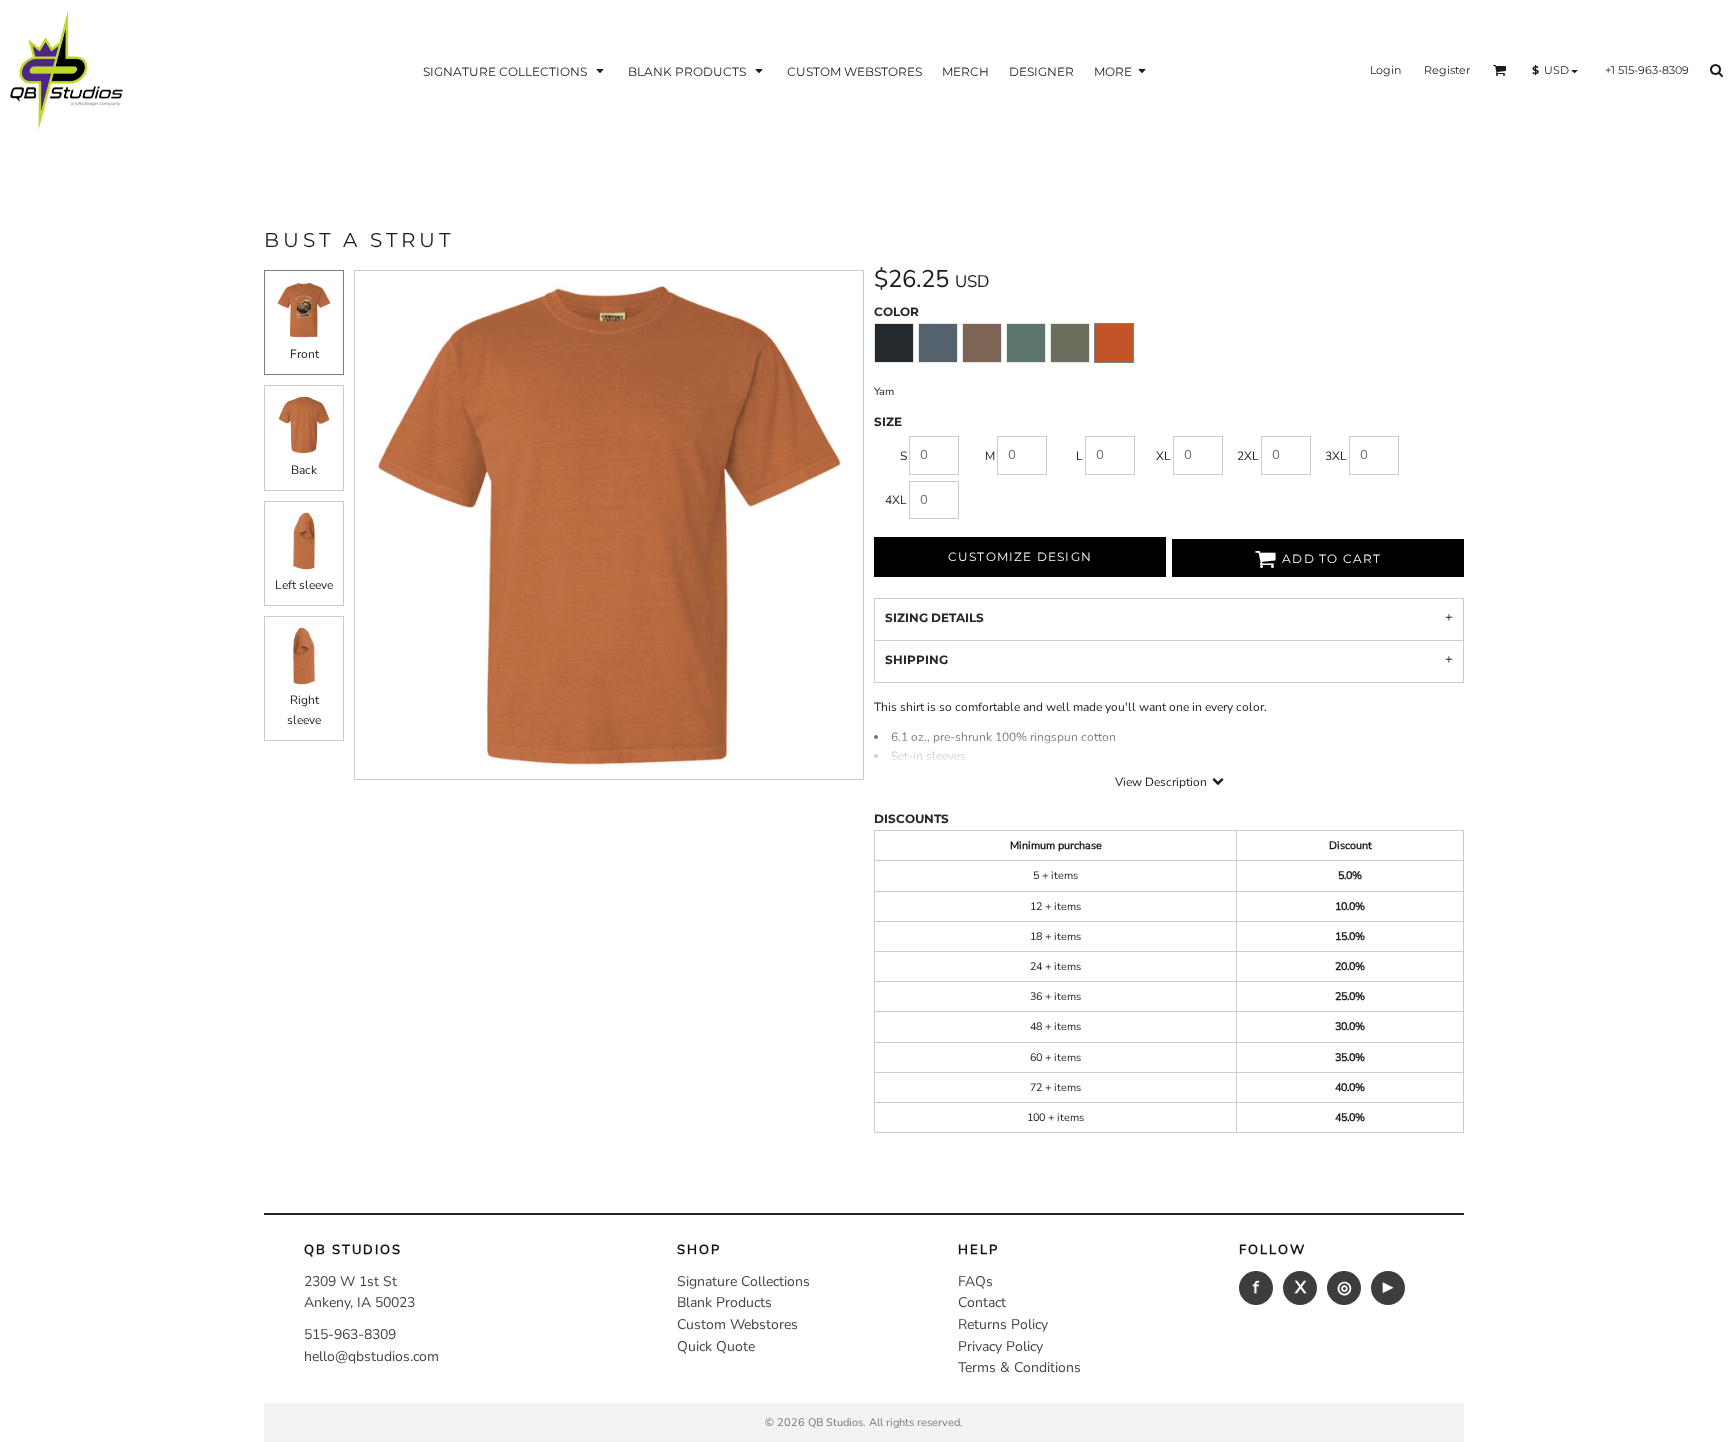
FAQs (975, 1281)
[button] (515, 70)
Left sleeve (304, 585)
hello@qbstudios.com (371, 1356)
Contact (982, 1302)
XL (1163, 456)
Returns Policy (1003, 1324)
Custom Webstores (737, 1324)
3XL (1336, 456)
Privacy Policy (1000, 1346)
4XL (896, 500)
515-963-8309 (350, 1334)
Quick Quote (716, 1346)
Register (1447, 70)
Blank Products (724, 1302)
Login (1385, 70)
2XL (1248, 456)
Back (304, 470)
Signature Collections (743, 1281)
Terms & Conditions (1019, 1367)
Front (304, 354)
